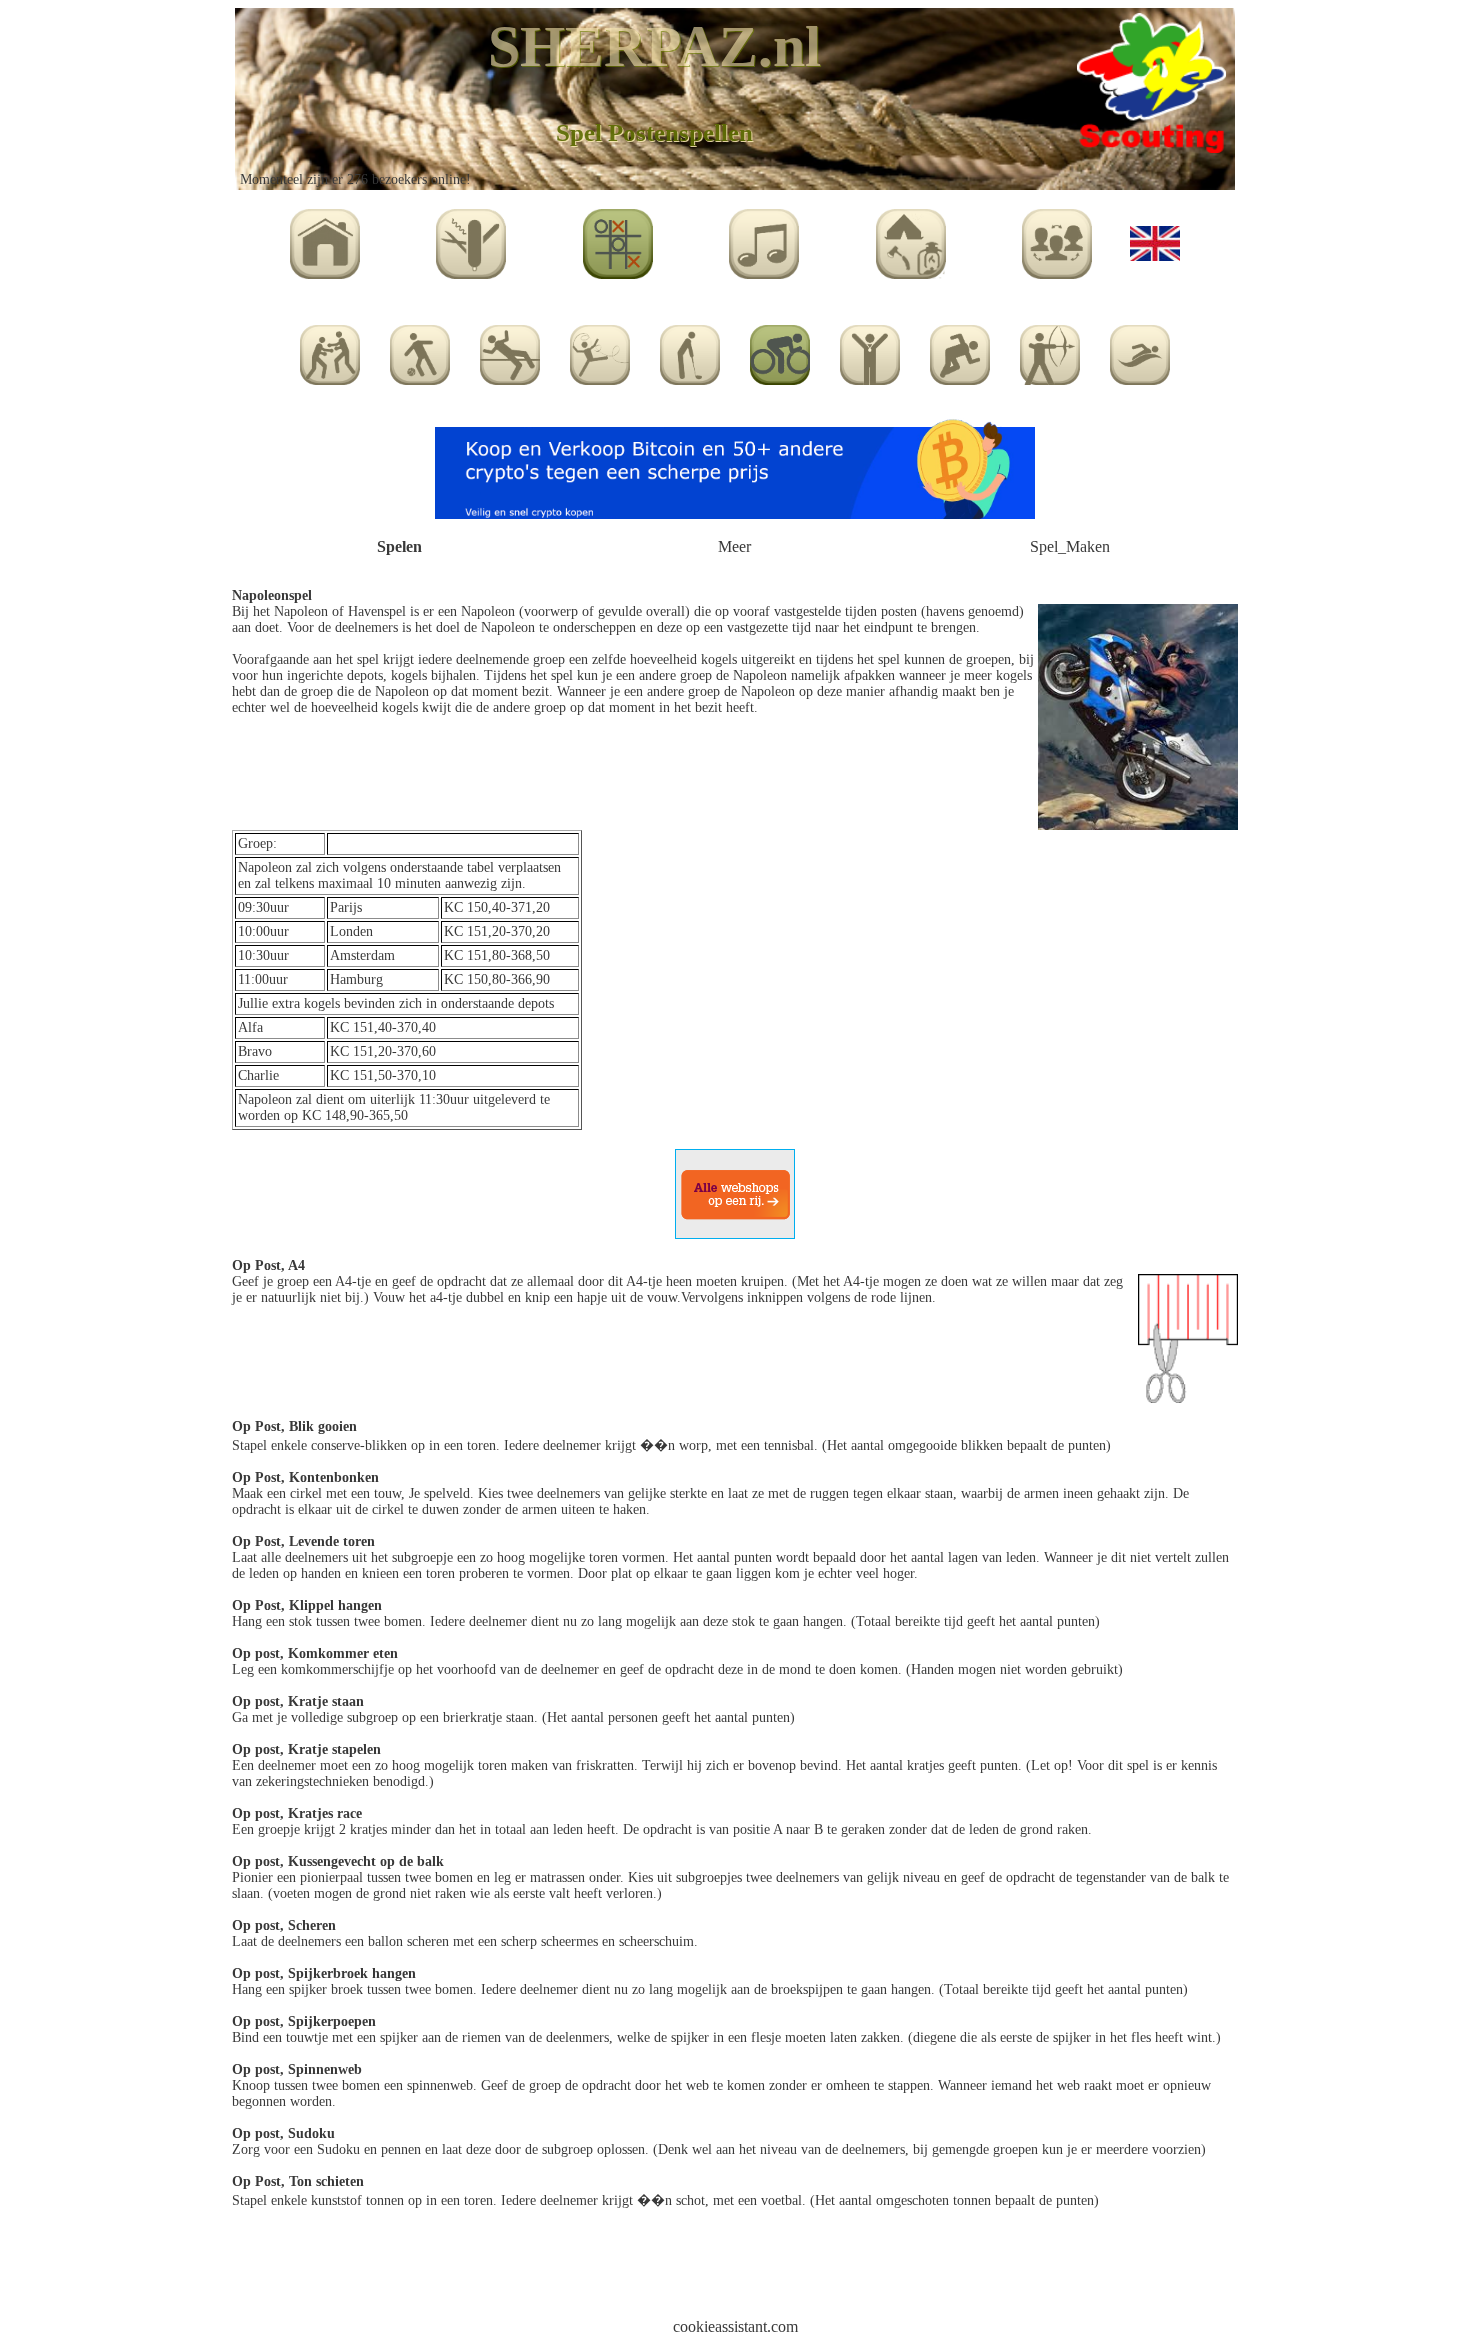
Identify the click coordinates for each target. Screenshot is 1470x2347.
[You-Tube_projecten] (911, 238)
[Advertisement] (735, 2270)
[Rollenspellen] (1050, 349)
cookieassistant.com (735, 2326)
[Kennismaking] (330, 349)
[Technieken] (471, 238)
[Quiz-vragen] (870, 349)
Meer (734, 546)
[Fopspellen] (510, 349)
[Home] (325, 238)
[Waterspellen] (1140, 349)
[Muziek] (764, 238)
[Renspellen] (960, 349)
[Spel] (618, 238)
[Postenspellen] (780, 349)
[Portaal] (1057, 238)
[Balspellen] (420, 349)
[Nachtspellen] (690, 349)
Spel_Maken (1070, 546)
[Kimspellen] (600, 349)
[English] (1155, 238)
